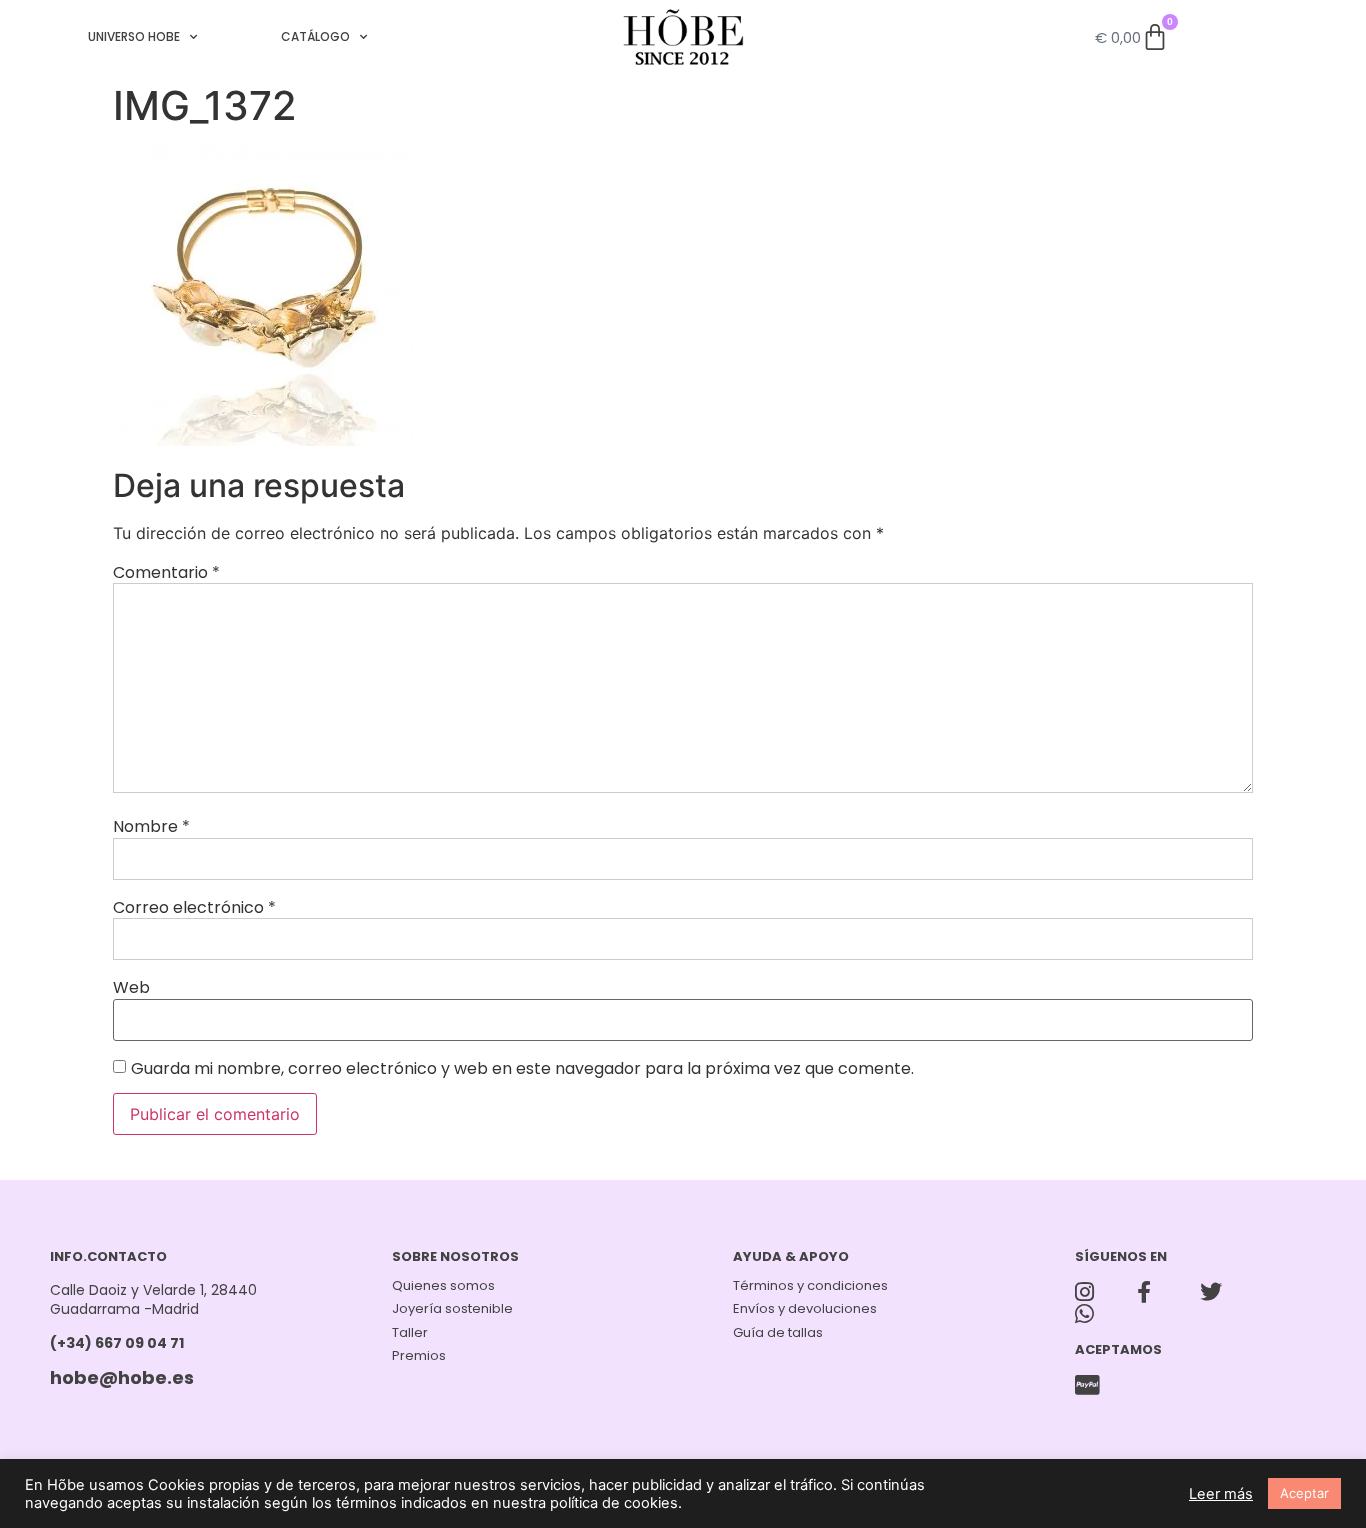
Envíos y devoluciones (805, 1308)
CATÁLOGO (315, 36)
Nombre (151, 827)
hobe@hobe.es (122, 1377)
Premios (419, 1355)
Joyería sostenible (452, 1308)
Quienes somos (443, 1285)
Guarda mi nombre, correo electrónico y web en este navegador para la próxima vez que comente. (522, 1069)
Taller (410, 1332)
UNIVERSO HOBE (134, 36)
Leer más (1221, 1494)
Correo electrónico (194, 908)
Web (131, 988)
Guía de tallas (778, 1332)
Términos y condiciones (810, 1285)
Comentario (166, 573)
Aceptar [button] (1304, 1493)
